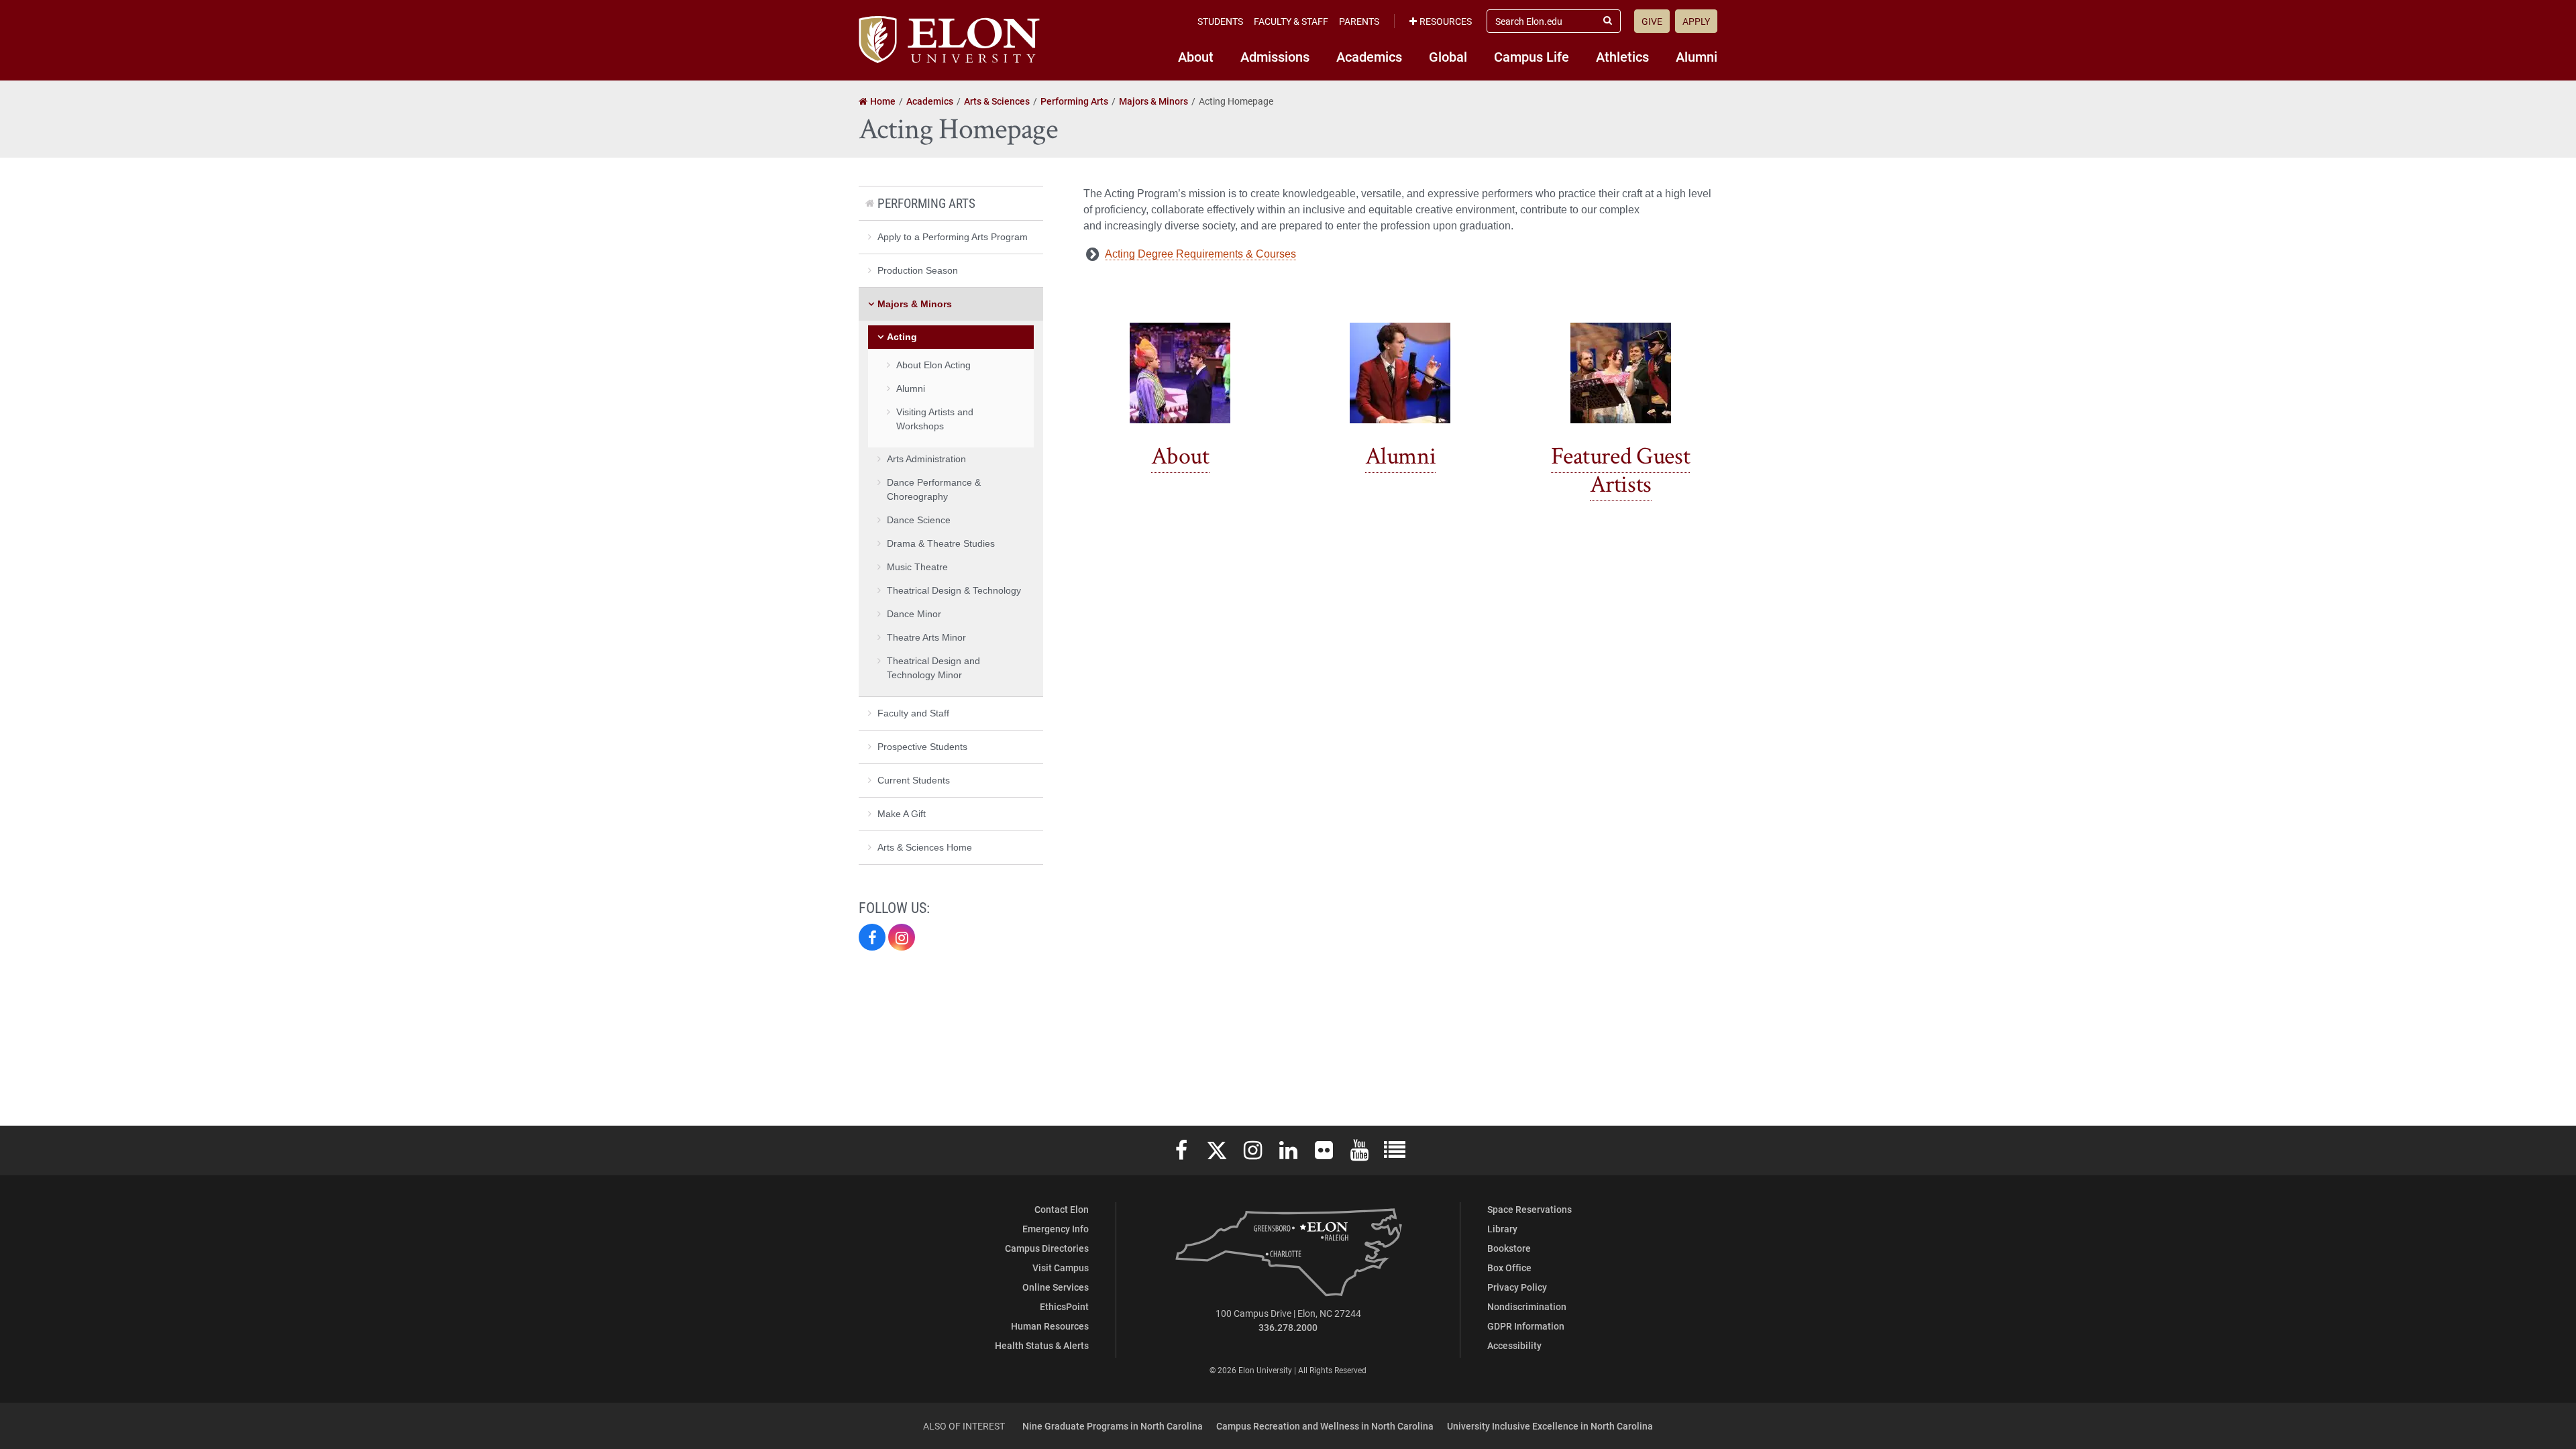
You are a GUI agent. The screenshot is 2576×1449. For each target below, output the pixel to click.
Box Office (1509, 1268)
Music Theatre (917, 567)
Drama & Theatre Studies (941, 543)
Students (1220, 21)
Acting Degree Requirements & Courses (1200, 254)
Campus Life (1532, 56)
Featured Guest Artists (1620, 471)
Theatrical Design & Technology (954, 590)
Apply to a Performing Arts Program (953, 237)
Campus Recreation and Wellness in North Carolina (1325, 1426)
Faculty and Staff (913, 713)
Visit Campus (1061, 1268)
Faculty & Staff (1291, 21)
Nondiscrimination (1527, 1306)
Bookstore (1509, 1248)
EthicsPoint (1064, 1306)
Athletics (1622, 56)
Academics (1369, 56)
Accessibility (1514, 1345)
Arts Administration (926, 459)
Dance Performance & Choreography (934, 489)
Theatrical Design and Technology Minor (933, 668)
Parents (1359, 21)
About (1196, 56)
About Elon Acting (933, 365)
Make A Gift (902, 814)
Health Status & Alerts (1042, 1345)
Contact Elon (1062, 1209)
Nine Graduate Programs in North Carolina (1113, 1426)
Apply (1696, 21)
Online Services (1056, 1287)
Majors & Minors (915, 304)
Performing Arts (926, 203)
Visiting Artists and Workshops (935, 419)
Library (1502, 1229)
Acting (902, 337)
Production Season (918, 270)
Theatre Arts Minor (926, 637)
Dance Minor (914, 614)
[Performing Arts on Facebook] (872, 937)
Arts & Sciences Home (925, 847)
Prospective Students (922, 747)
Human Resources (1050, 1326)
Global (1448, 56)
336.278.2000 (1288, 1327)
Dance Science (919, 520)
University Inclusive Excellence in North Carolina (1550, 1426)
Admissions (1275, 56)
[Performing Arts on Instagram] (902, 937)
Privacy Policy (1517, 1287)
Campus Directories (1047, 1248)
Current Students (914, 780)
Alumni (1697, 56)
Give (1652, 21)
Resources (1446, 21)
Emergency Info (1056, 1229)
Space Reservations (1529, 1209)
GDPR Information (1526, 1326)
